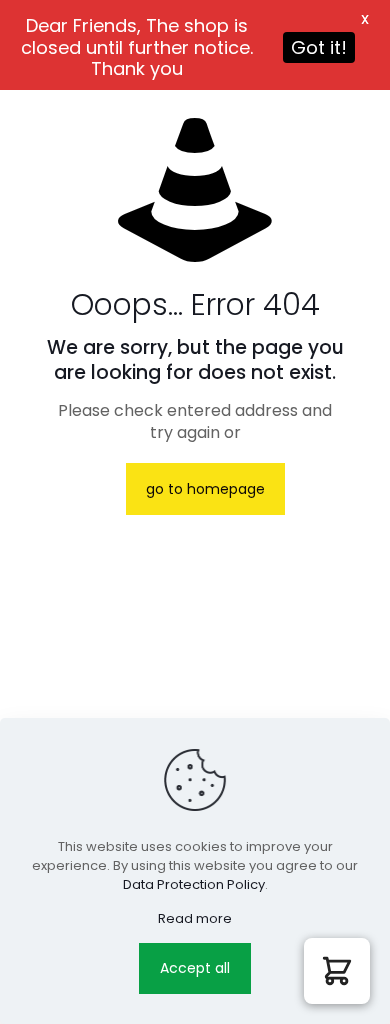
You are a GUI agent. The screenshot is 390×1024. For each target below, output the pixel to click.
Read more (195, 918)
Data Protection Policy (194, 884)
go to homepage (205, 489)
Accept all (195, 968)
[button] (337, 971)
